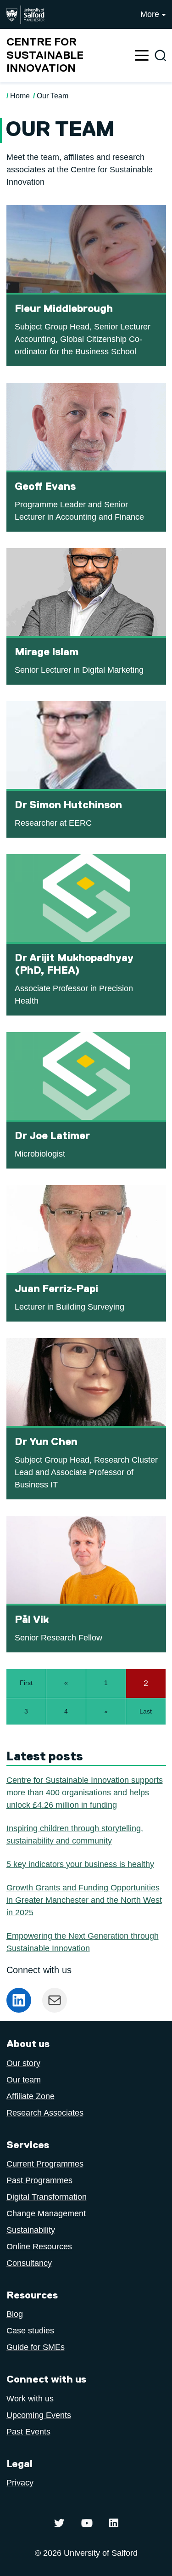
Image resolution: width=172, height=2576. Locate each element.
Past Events (28, 2432)
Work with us (30, 2399)
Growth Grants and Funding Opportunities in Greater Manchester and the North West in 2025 (84, 1900)
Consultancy (29, 2263)
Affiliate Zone (31, 2096)
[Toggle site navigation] (142, 55)
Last (146, 1711)
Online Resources (39, 2247)
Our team (24, 2080)
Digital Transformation (47, 2197)
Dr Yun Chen (46, 1442)
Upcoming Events (39, 2415)
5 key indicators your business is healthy (80, 1864)
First (26, 1683)
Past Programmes (39, 2180)
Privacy (20, 2483)
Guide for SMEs (36, 2347)
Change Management (46, 2213)
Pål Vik (32, 1620)
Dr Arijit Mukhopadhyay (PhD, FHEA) (74, 965)
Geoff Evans (45, 487)
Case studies (30, 2331)
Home (20, 96)
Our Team (53, 96)
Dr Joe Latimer (52, 1136)
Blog (15, 2314)
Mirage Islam (47, 652)
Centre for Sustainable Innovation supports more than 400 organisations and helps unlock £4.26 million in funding (85, 1793)
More (150, 14)
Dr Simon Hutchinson (68, 805)
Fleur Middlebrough (64, 309)
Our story (23, 2063)
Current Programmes (45, 2164)
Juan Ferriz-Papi (56, 1289)
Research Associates (45, 2113)
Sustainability (31, 2230)
